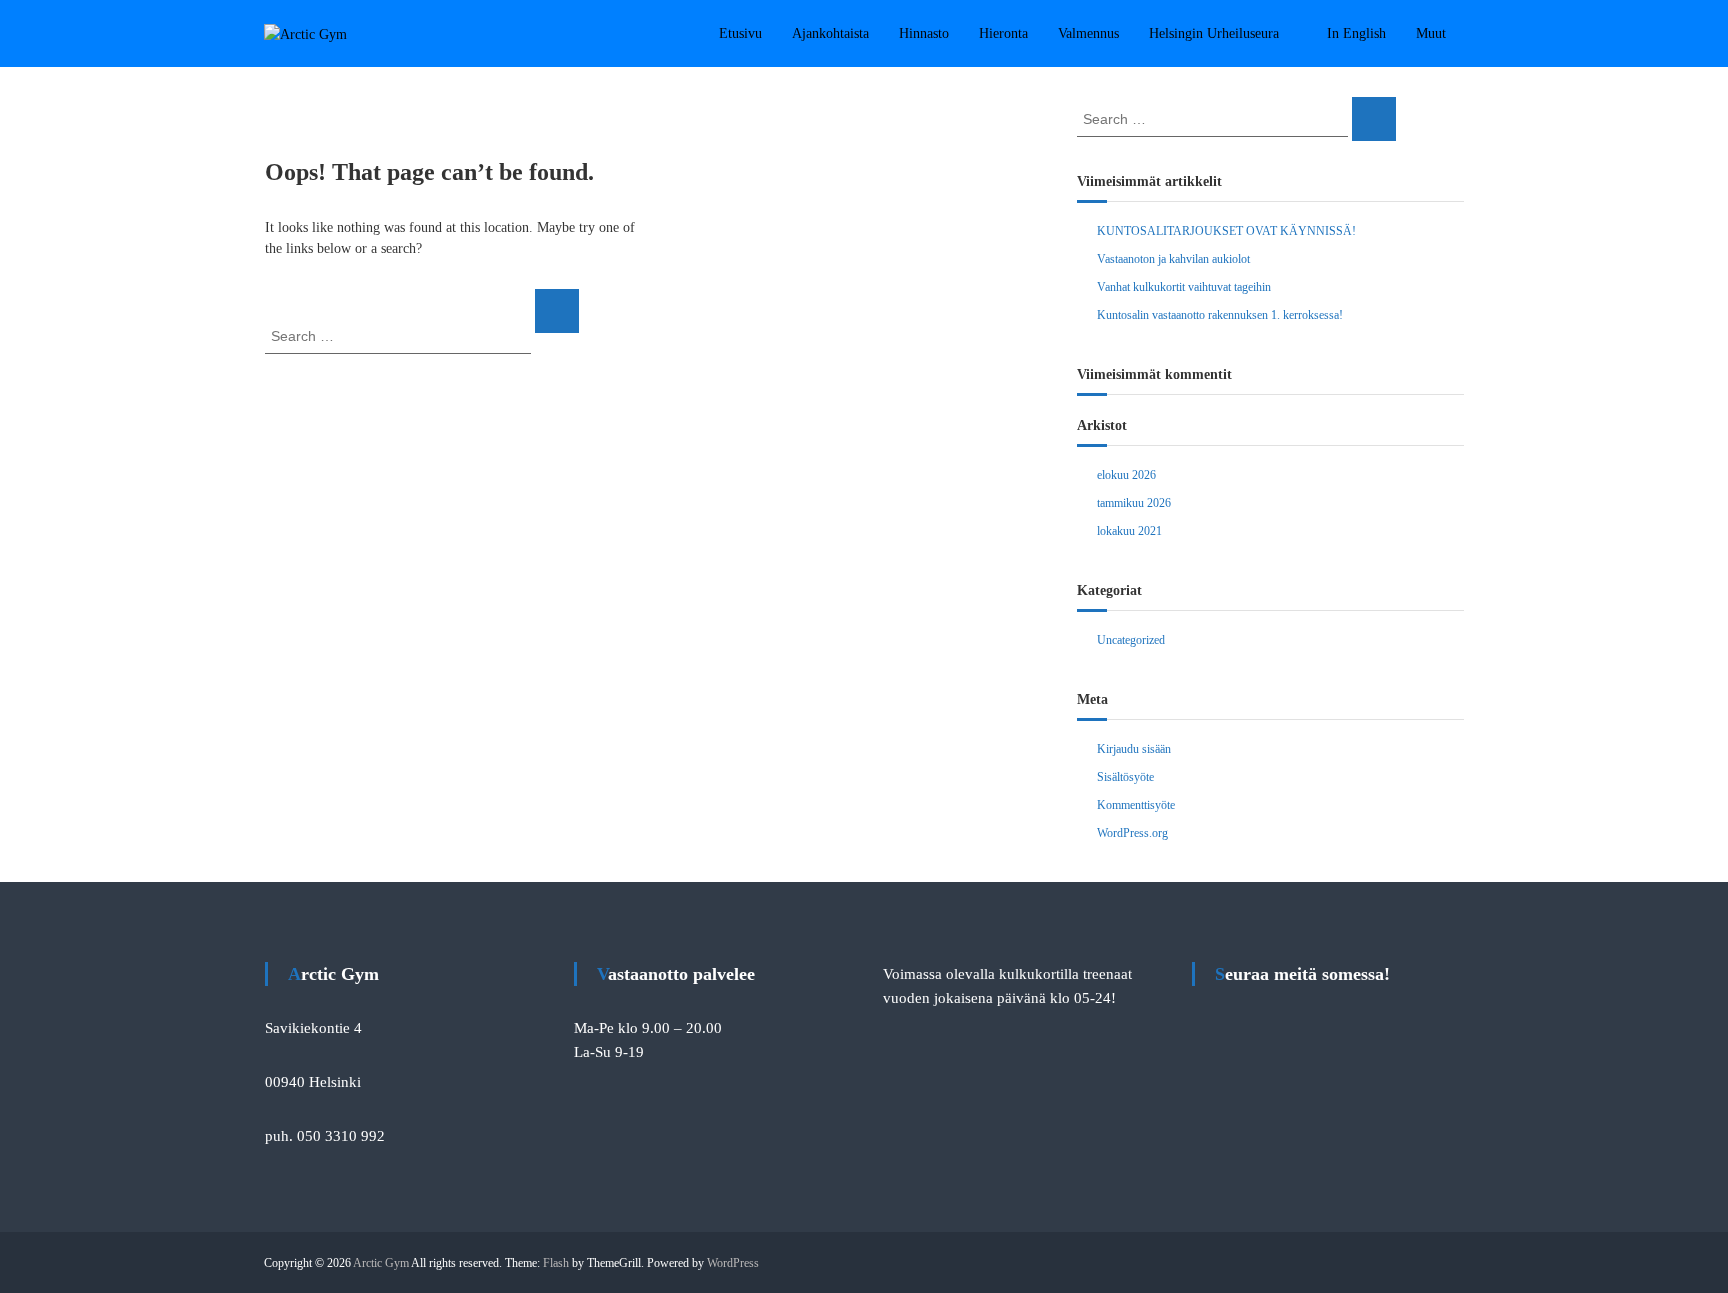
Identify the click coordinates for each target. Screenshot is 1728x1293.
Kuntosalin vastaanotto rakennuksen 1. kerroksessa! (1220, 315)
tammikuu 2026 (1134, 503)
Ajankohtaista (830, 33)
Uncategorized (1131, 640)
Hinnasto (924, 33)
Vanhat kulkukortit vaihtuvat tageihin (1184, 287)
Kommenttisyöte (1136, 805)
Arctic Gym (381, 1263)
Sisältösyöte (1125, 777)
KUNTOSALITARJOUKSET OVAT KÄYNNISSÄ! (1226, 231)
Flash (556, 1263)
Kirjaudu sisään (1134, 749)
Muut (1431, 33)
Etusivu (740, 33)
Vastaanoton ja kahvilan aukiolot (1173, 259)
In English (1356, 33)
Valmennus (1088, 33)
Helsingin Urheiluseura (1214, 33)
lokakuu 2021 (1129, 531)
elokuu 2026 (1126, 475)
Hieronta (1003, 33)
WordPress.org (1132, 833)
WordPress (733, 1263)
